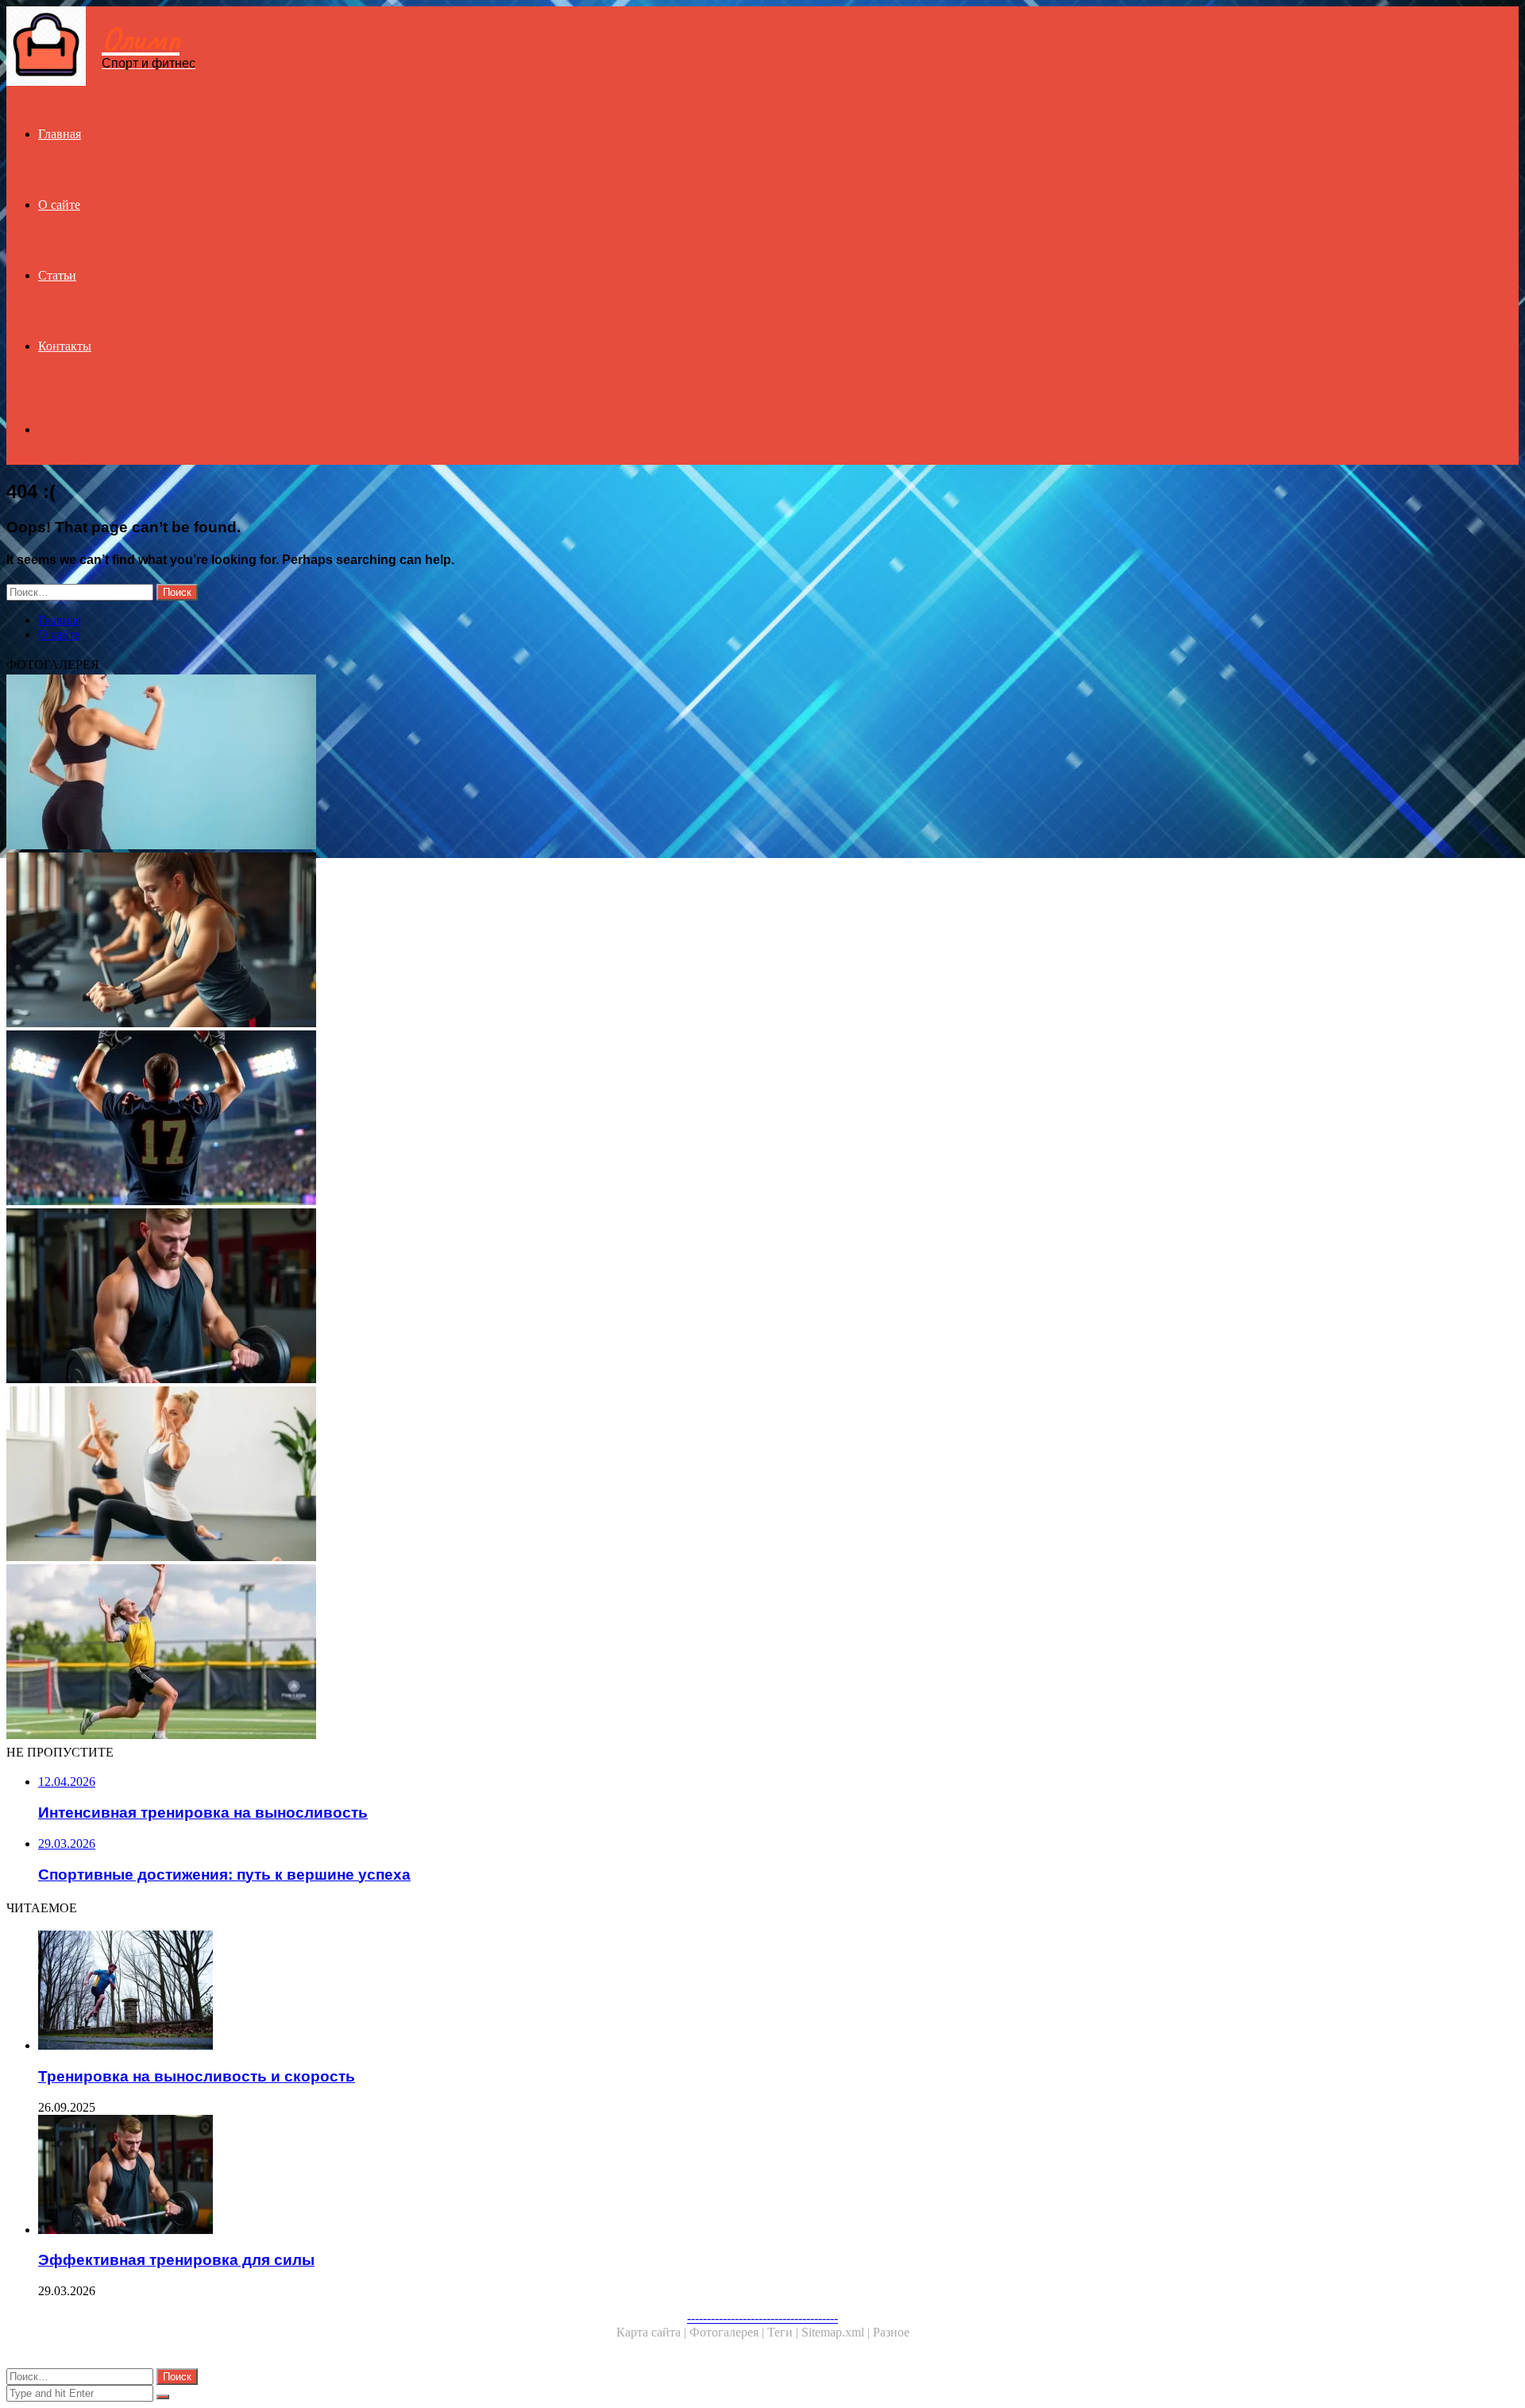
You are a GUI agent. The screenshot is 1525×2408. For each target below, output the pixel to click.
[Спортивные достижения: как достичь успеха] (483, 1653)
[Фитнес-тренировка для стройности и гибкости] (483, 1475)
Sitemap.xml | (837, 2332)
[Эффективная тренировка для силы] (483, 1297)
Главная (60, 134)
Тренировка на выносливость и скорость (197, 2076)
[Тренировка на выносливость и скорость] (499, 1992)
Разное (891, 2332)
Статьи (57, 275)
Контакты (65, 346)
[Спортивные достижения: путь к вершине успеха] (483, 1119)
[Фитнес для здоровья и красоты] (483, 763)
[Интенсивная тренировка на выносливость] (483, 941)
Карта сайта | (653, 2332)
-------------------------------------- (762, 2318)
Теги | (784, 2332)
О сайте (59, 205)
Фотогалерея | (728, 2332)
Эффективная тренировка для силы (176, 2260)
